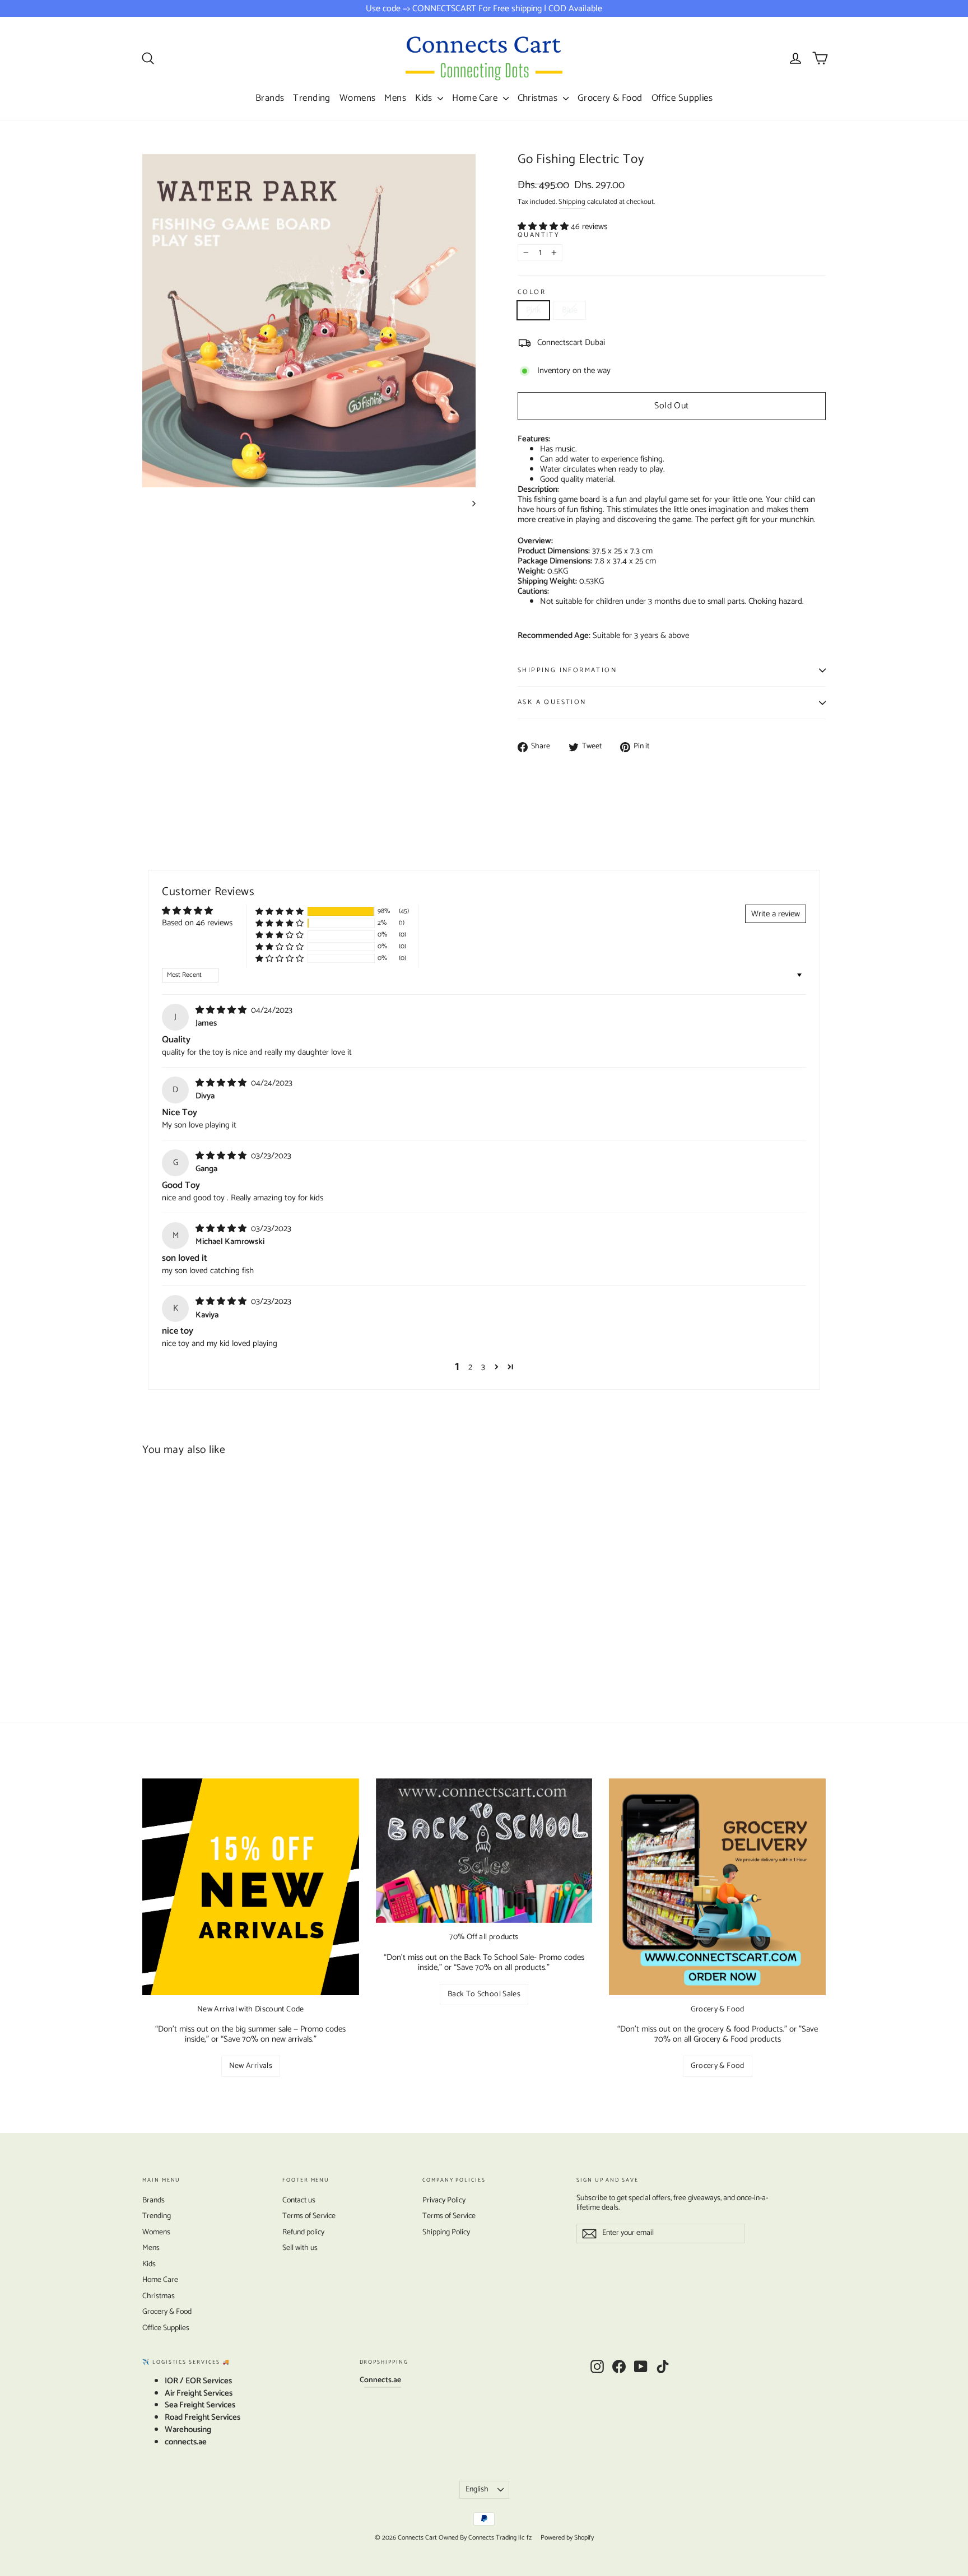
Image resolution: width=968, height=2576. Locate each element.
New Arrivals (251, 2066)
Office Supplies (682, 98)
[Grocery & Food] (717, 1887)
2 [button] (470, 1367)
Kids (425, 98)
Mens (395, 98)
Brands (270, 98)
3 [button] (483, 1367)
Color (532, 293)
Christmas (539, 98)
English (477, 2489)
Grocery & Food (610, 98)
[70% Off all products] (484, 1851)
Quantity (539, 236)
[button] (544, 227)
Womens (358, 98)
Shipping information (567, 670)
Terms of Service (309, 2216)
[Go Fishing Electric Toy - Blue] (163, 1622)
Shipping (572, 202)
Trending (311, 98)
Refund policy (303, 2232)
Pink (533, 310)
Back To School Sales (484, 1994)
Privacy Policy (444, 2200)
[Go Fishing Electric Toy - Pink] (149, 1622)
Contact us (299, 2200)
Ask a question (552, 702)
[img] (222, 1010)
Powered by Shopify (567, 2538)
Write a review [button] (776, 914)
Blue (569, 310)
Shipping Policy (446, 2232)
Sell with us (300, 2248)
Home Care (476, 98)
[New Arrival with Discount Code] (251, 1887)
